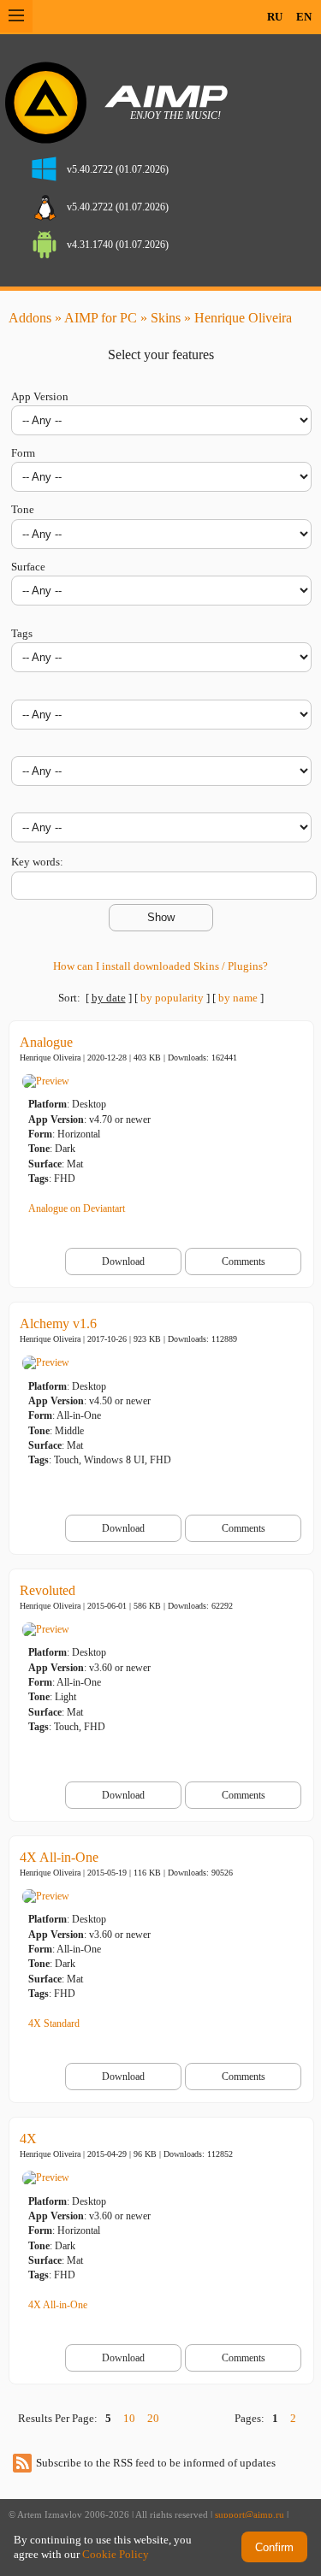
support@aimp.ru (250, 2515)
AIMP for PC (101, 318)
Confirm (274, 2547)
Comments (244, 1261)
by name (238, 998)
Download (123, 1261)
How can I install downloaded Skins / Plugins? (160, 966)
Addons (30, 318)
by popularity (172, 998)
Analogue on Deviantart (77, 1208)
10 (129, 2418)
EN (304, 17)
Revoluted (48, 1590)
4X (28, 2139)
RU (275, 17)
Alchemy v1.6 (58, 1323)
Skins (166, 318)
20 (153, 2418)
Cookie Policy (116, 2554)
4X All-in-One (59, 1857)
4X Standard (54, 2024)
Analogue (46, 1042)
